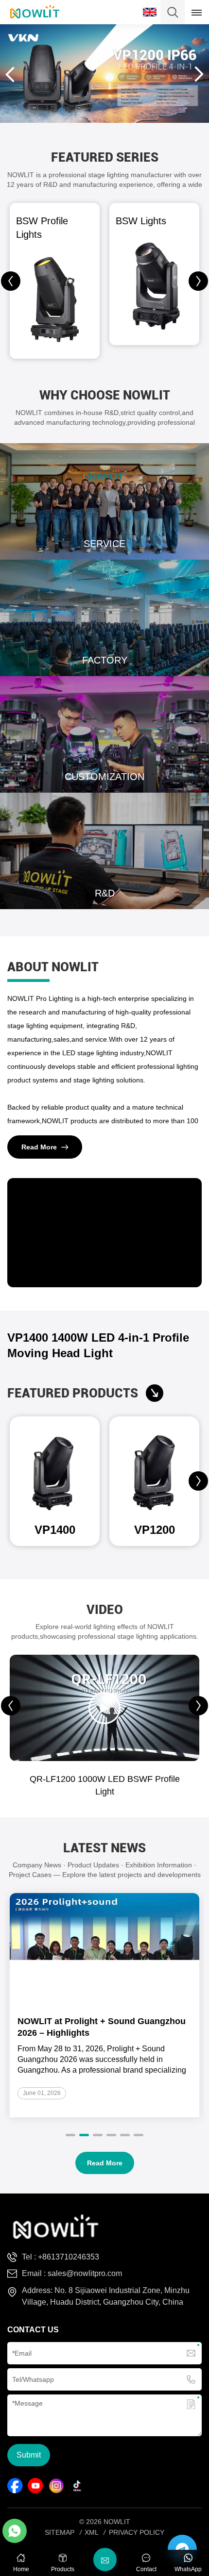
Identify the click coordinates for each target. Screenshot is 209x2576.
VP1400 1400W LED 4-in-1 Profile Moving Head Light (98, 1345)
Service (104, 501)
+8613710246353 (69, 2257)
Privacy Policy (137, 2532)
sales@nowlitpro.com (85, 2273)
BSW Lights (41, 221)
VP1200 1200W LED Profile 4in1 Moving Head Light (155, 1530)
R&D (104, 851)
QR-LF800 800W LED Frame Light (105, 1779)
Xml (92, 2532)
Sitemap (60, 2532)
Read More (39, 1147)
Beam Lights (143, 221)
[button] (198, 281)
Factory (104, 618)
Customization (104, 734)
